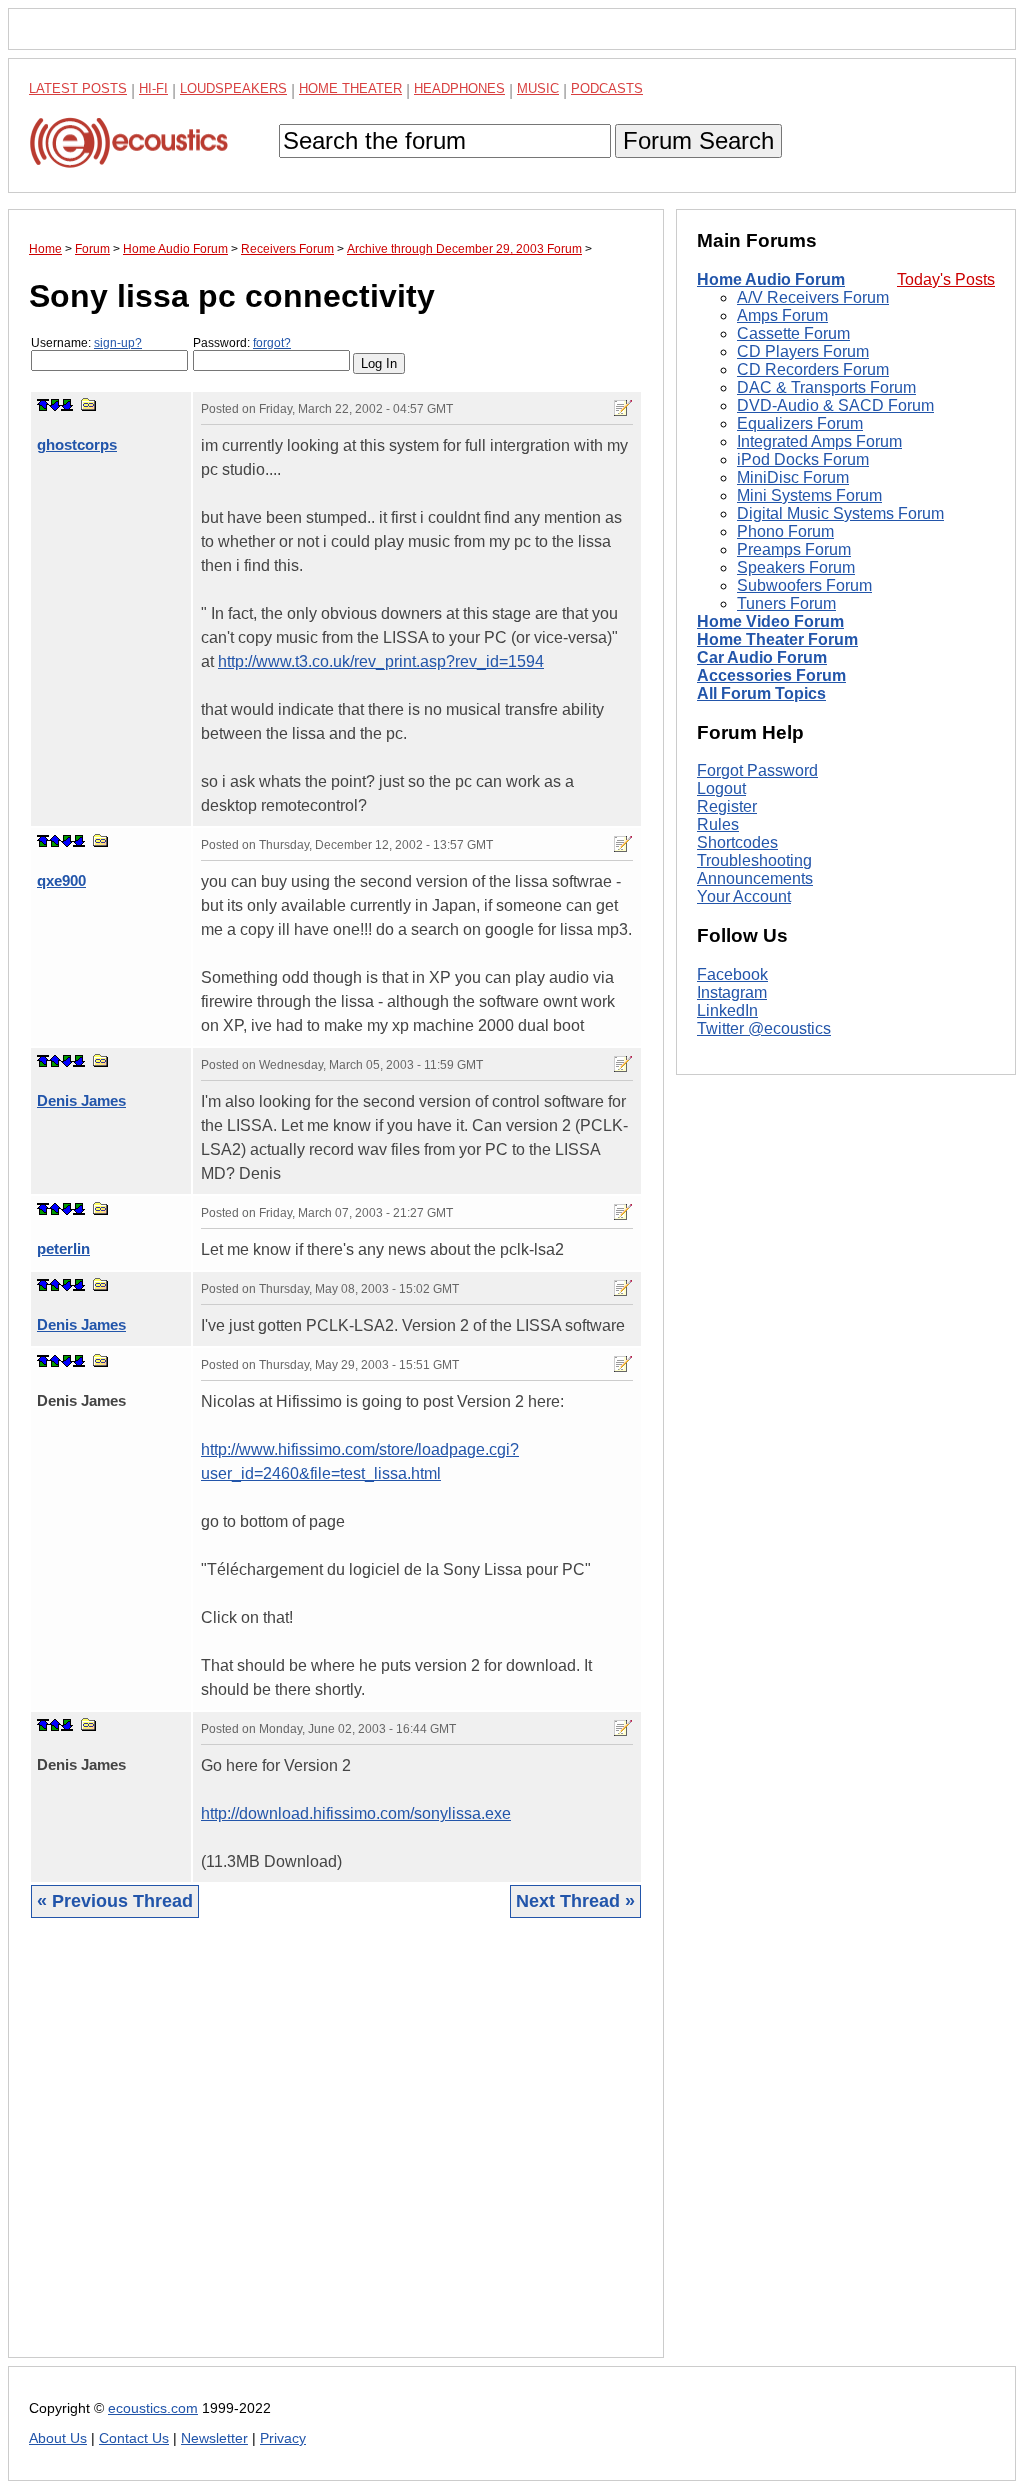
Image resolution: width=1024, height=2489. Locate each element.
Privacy (283, 2438)
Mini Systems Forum (809, 495)
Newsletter (214, 2438)
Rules (718, 824)
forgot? (272, 343)
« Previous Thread (115, 1901)
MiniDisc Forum (793, 477)
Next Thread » (575, 1901)
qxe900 (61, 880)
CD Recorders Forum (813, 369)
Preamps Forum (794, 549)
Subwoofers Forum (804, 585)
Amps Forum (782, 315)
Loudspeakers (233, 88)
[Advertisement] (336, 2153)
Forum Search (698, 140)
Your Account (744, 896)
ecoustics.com (153, 2408)
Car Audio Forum (762, 657)
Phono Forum (785, 531)
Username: (86, 343)
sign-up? (118, 343)
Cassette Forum (793, 333)
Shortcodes (737, 842)
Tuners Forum (786, 603)
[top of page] (43, 405)
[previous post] (55, 841)
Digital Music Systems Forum (840, 513)
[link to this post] (89, 404)
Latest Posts (78, 88)
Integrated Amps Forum (819, 441)
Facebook (732, 974)
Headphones (459, 88)
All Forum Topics (761, 693)
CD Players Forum (803, 351)
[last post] (67, 405)
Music (538, 88)
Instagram (732, 992)
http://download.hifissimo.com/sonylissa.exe (356, 1813)
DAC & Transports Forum (826, 387)
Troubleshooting (754, 860)
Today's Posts (946, 279)
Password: (242, 343)
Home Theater (350, 88)
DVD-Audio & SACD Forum (835, 405)
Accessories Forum (771, 675)
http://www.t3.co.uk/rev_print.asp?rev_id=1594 (381, 661)
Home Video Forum (770, 621)
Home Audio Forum (771, 279)
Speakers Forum (796, 567)
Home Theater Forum (777, 639)
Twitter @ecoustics (764, 1028)
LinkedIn (727, 1010)
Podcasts (607, 88)
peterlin (63, 1248)
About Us (58, 2438)
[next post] (55, 405)
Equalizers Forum (800, 423)
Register (727, 806)
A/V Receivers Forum (813, 297)
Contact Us (134, 2438)
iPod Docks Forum (803, 459)
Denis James (81, 1100)
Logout (721, 788)
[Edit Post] (623, 408)
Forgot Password (757, 770)
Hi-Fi (153, 88)
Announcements (755, 878)
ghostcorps (77, 444)
